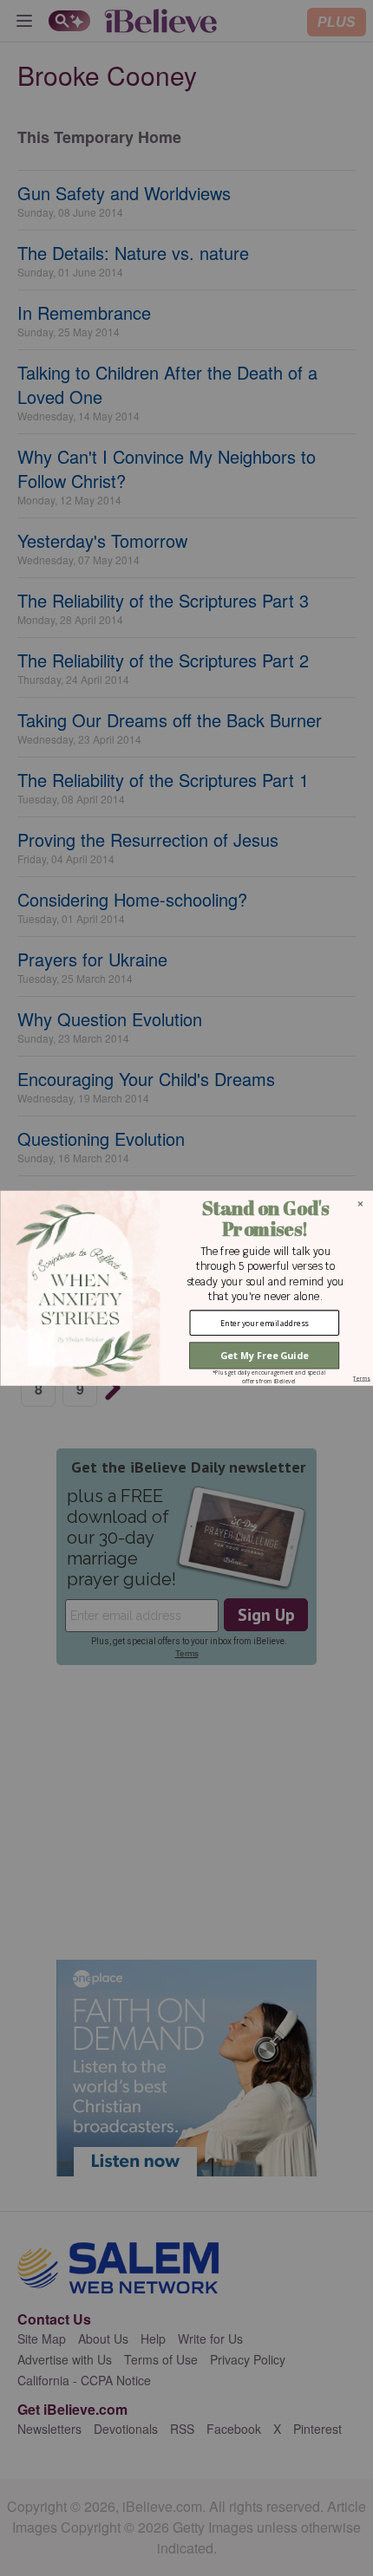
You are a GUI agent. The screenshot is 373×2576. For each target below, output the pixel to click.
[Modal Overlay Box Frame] (186, 1288)
